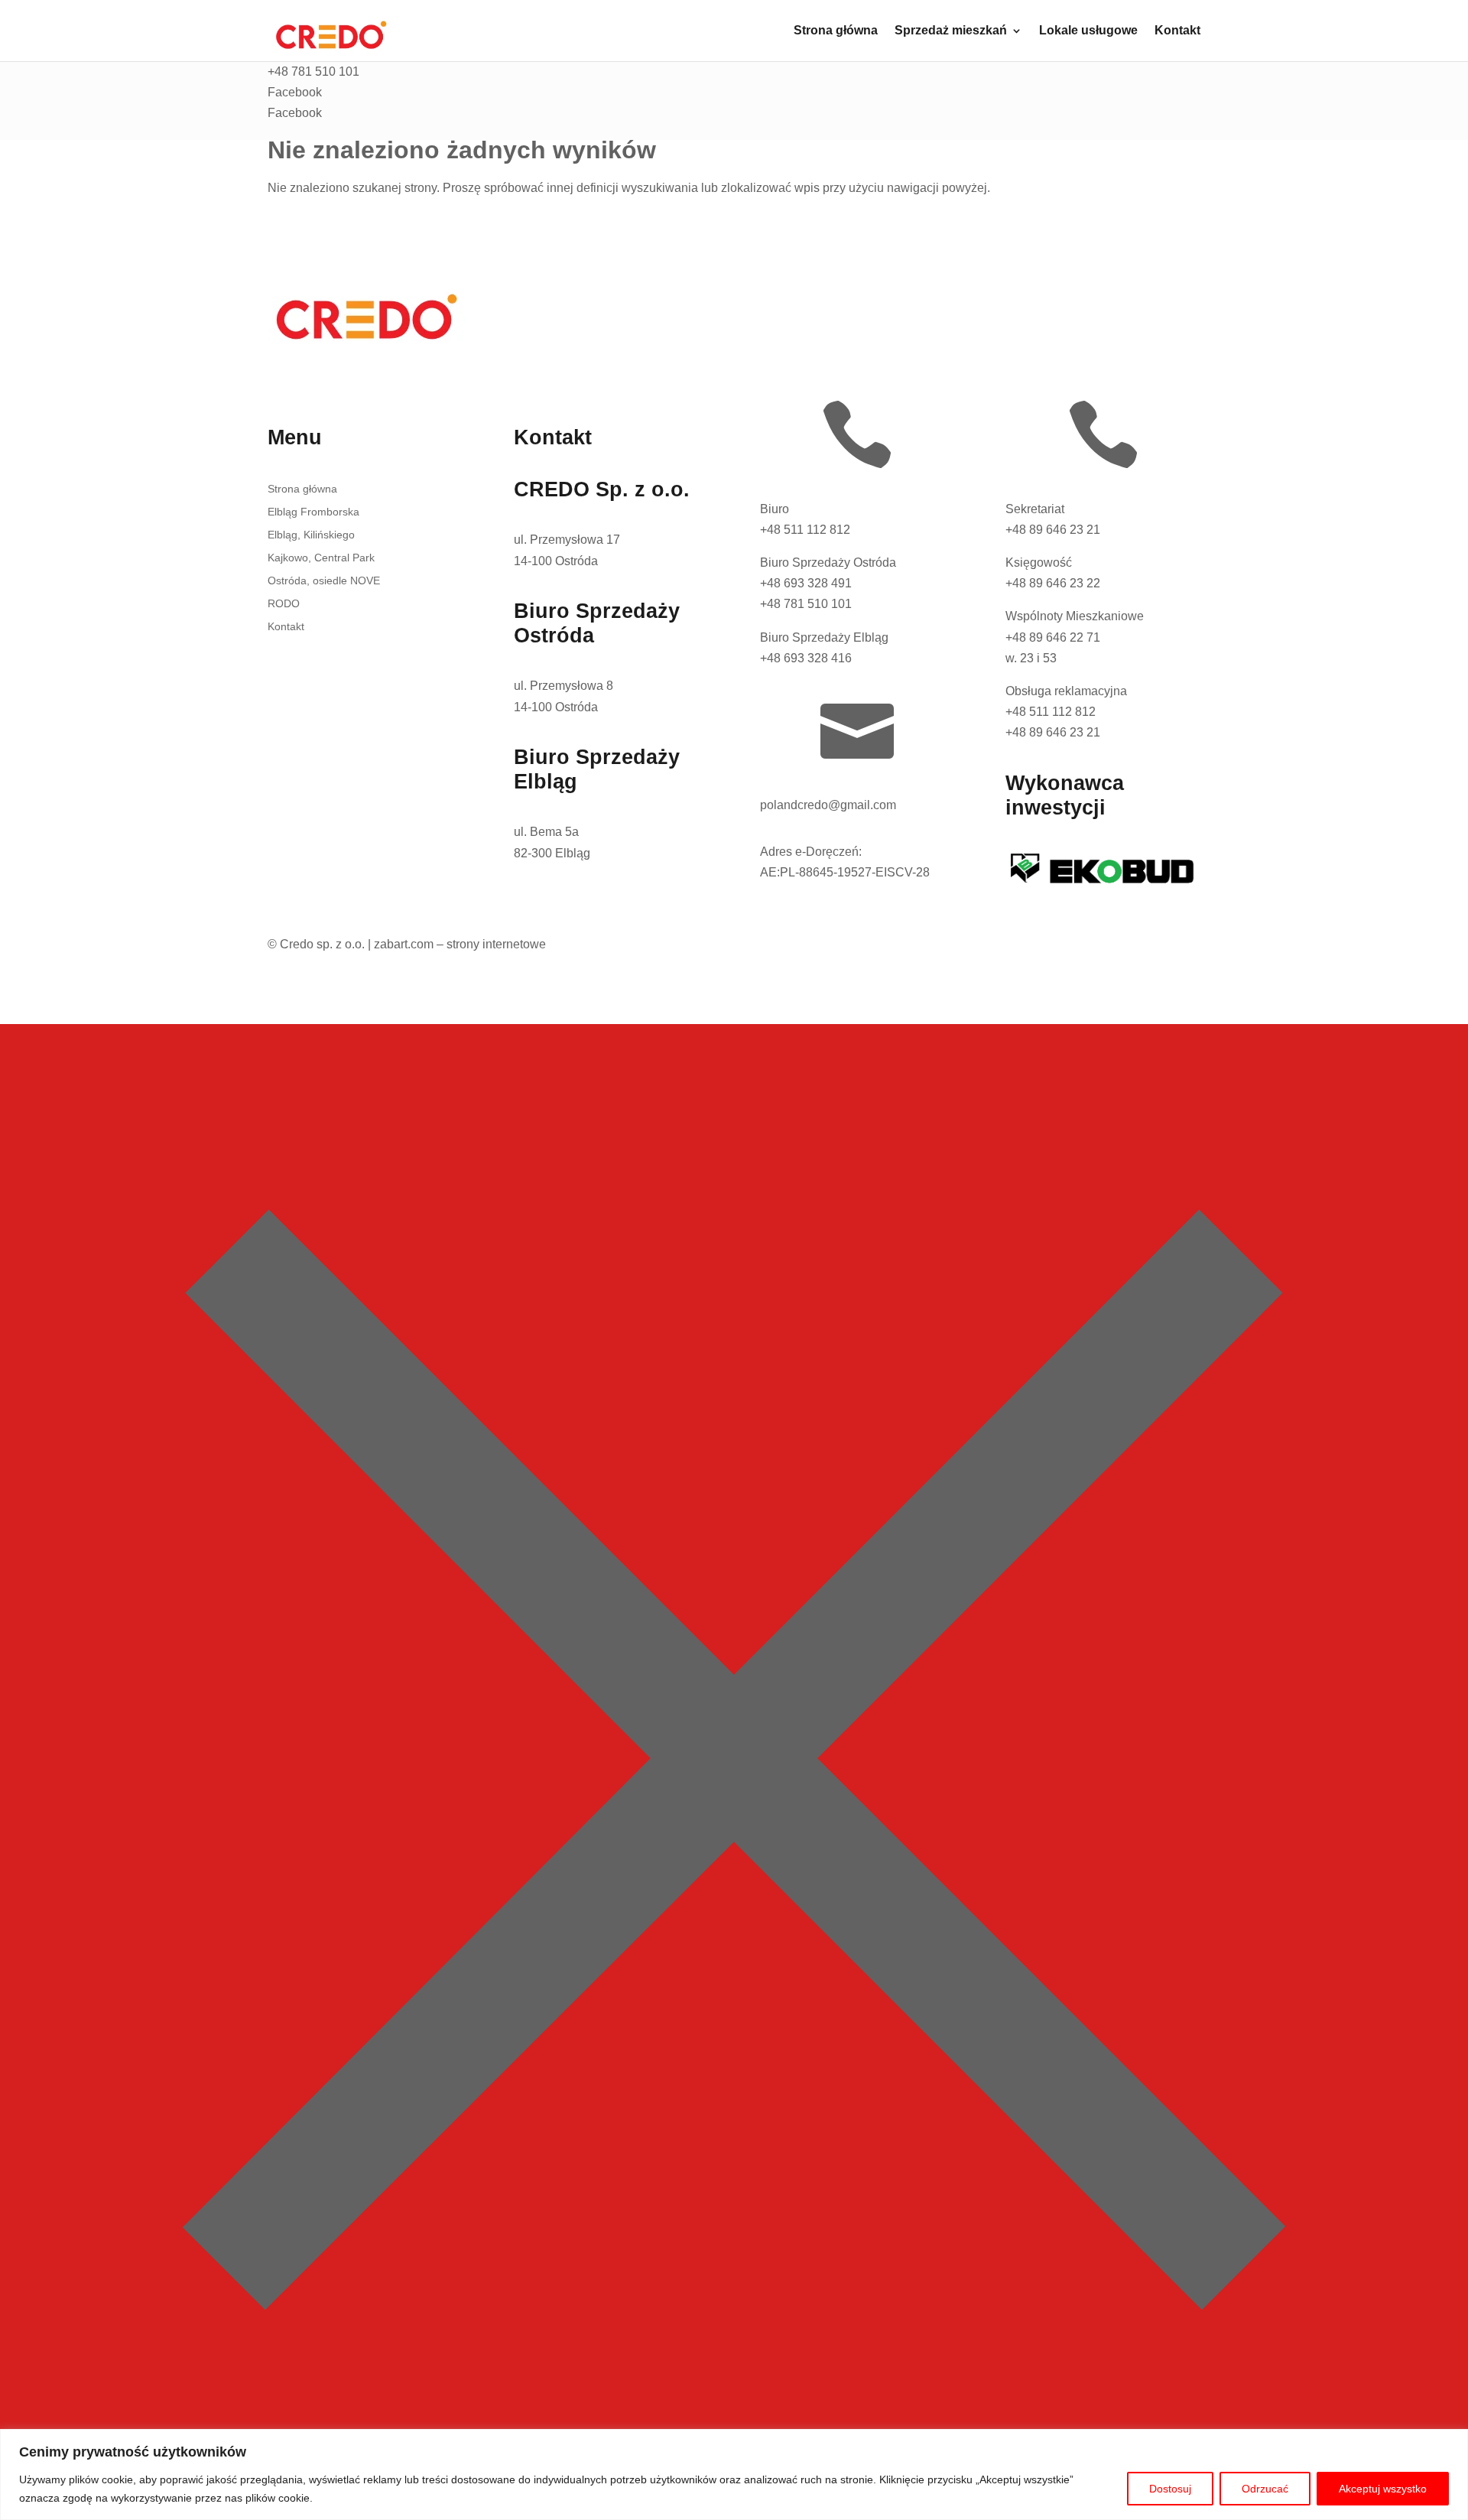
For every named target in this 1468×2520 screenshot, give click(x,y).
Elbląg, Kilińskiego (311, 535)
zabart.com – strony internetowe (460, 944)
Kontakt (1177, 31)
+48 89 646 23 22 (1053, 583)
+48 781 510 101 (806, 604)
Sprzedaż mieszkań (951, 31)
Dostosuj (1170, 2489)
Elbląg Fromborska (313, 512)
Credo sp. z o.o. (322, 944)
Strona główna (836, 31)
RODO (284, 604)
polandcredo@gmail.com (828, 805)
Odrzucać (1265, 2489)
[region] (734, 2474)
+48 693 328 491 (806, 583)
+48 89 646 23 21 (1053, 530)
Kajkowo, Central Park (321, 558)
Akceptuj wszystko (1383, 2489)
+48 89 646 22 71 (1053, 637)
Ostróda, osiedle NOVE (324, 581)
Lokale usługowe (1088, 31)
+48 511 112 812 (805, 530)
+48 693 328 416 (806, 658)
